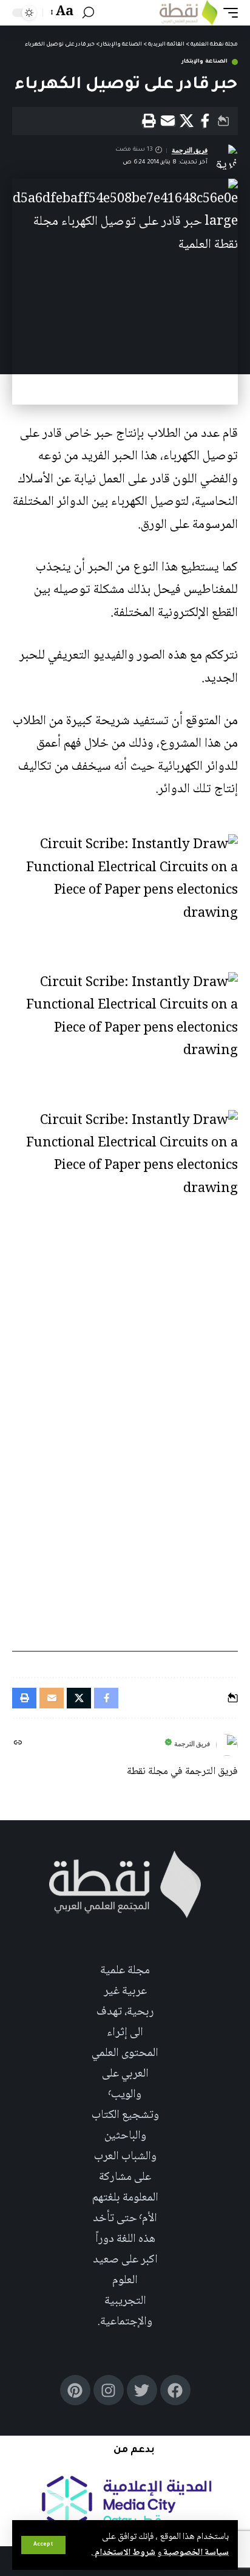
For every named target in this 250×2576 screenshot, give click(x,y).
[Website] (18, 1745)
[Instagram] (109, 2390)
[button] (43, 2545)
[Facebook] (175, 2390)
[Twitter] (142, 2390)
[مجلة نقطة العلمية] (188, 13)
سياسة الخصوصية (195, 2553)
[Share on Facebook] (205, 121)
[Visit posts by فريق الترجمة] (227, 1745)
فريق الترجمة (190, 150)
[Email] (167, 121)
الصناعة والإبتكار (204, 62)
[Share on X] (186, 121)
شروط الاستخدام (124, 2553)
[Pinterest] (75, 2390)
